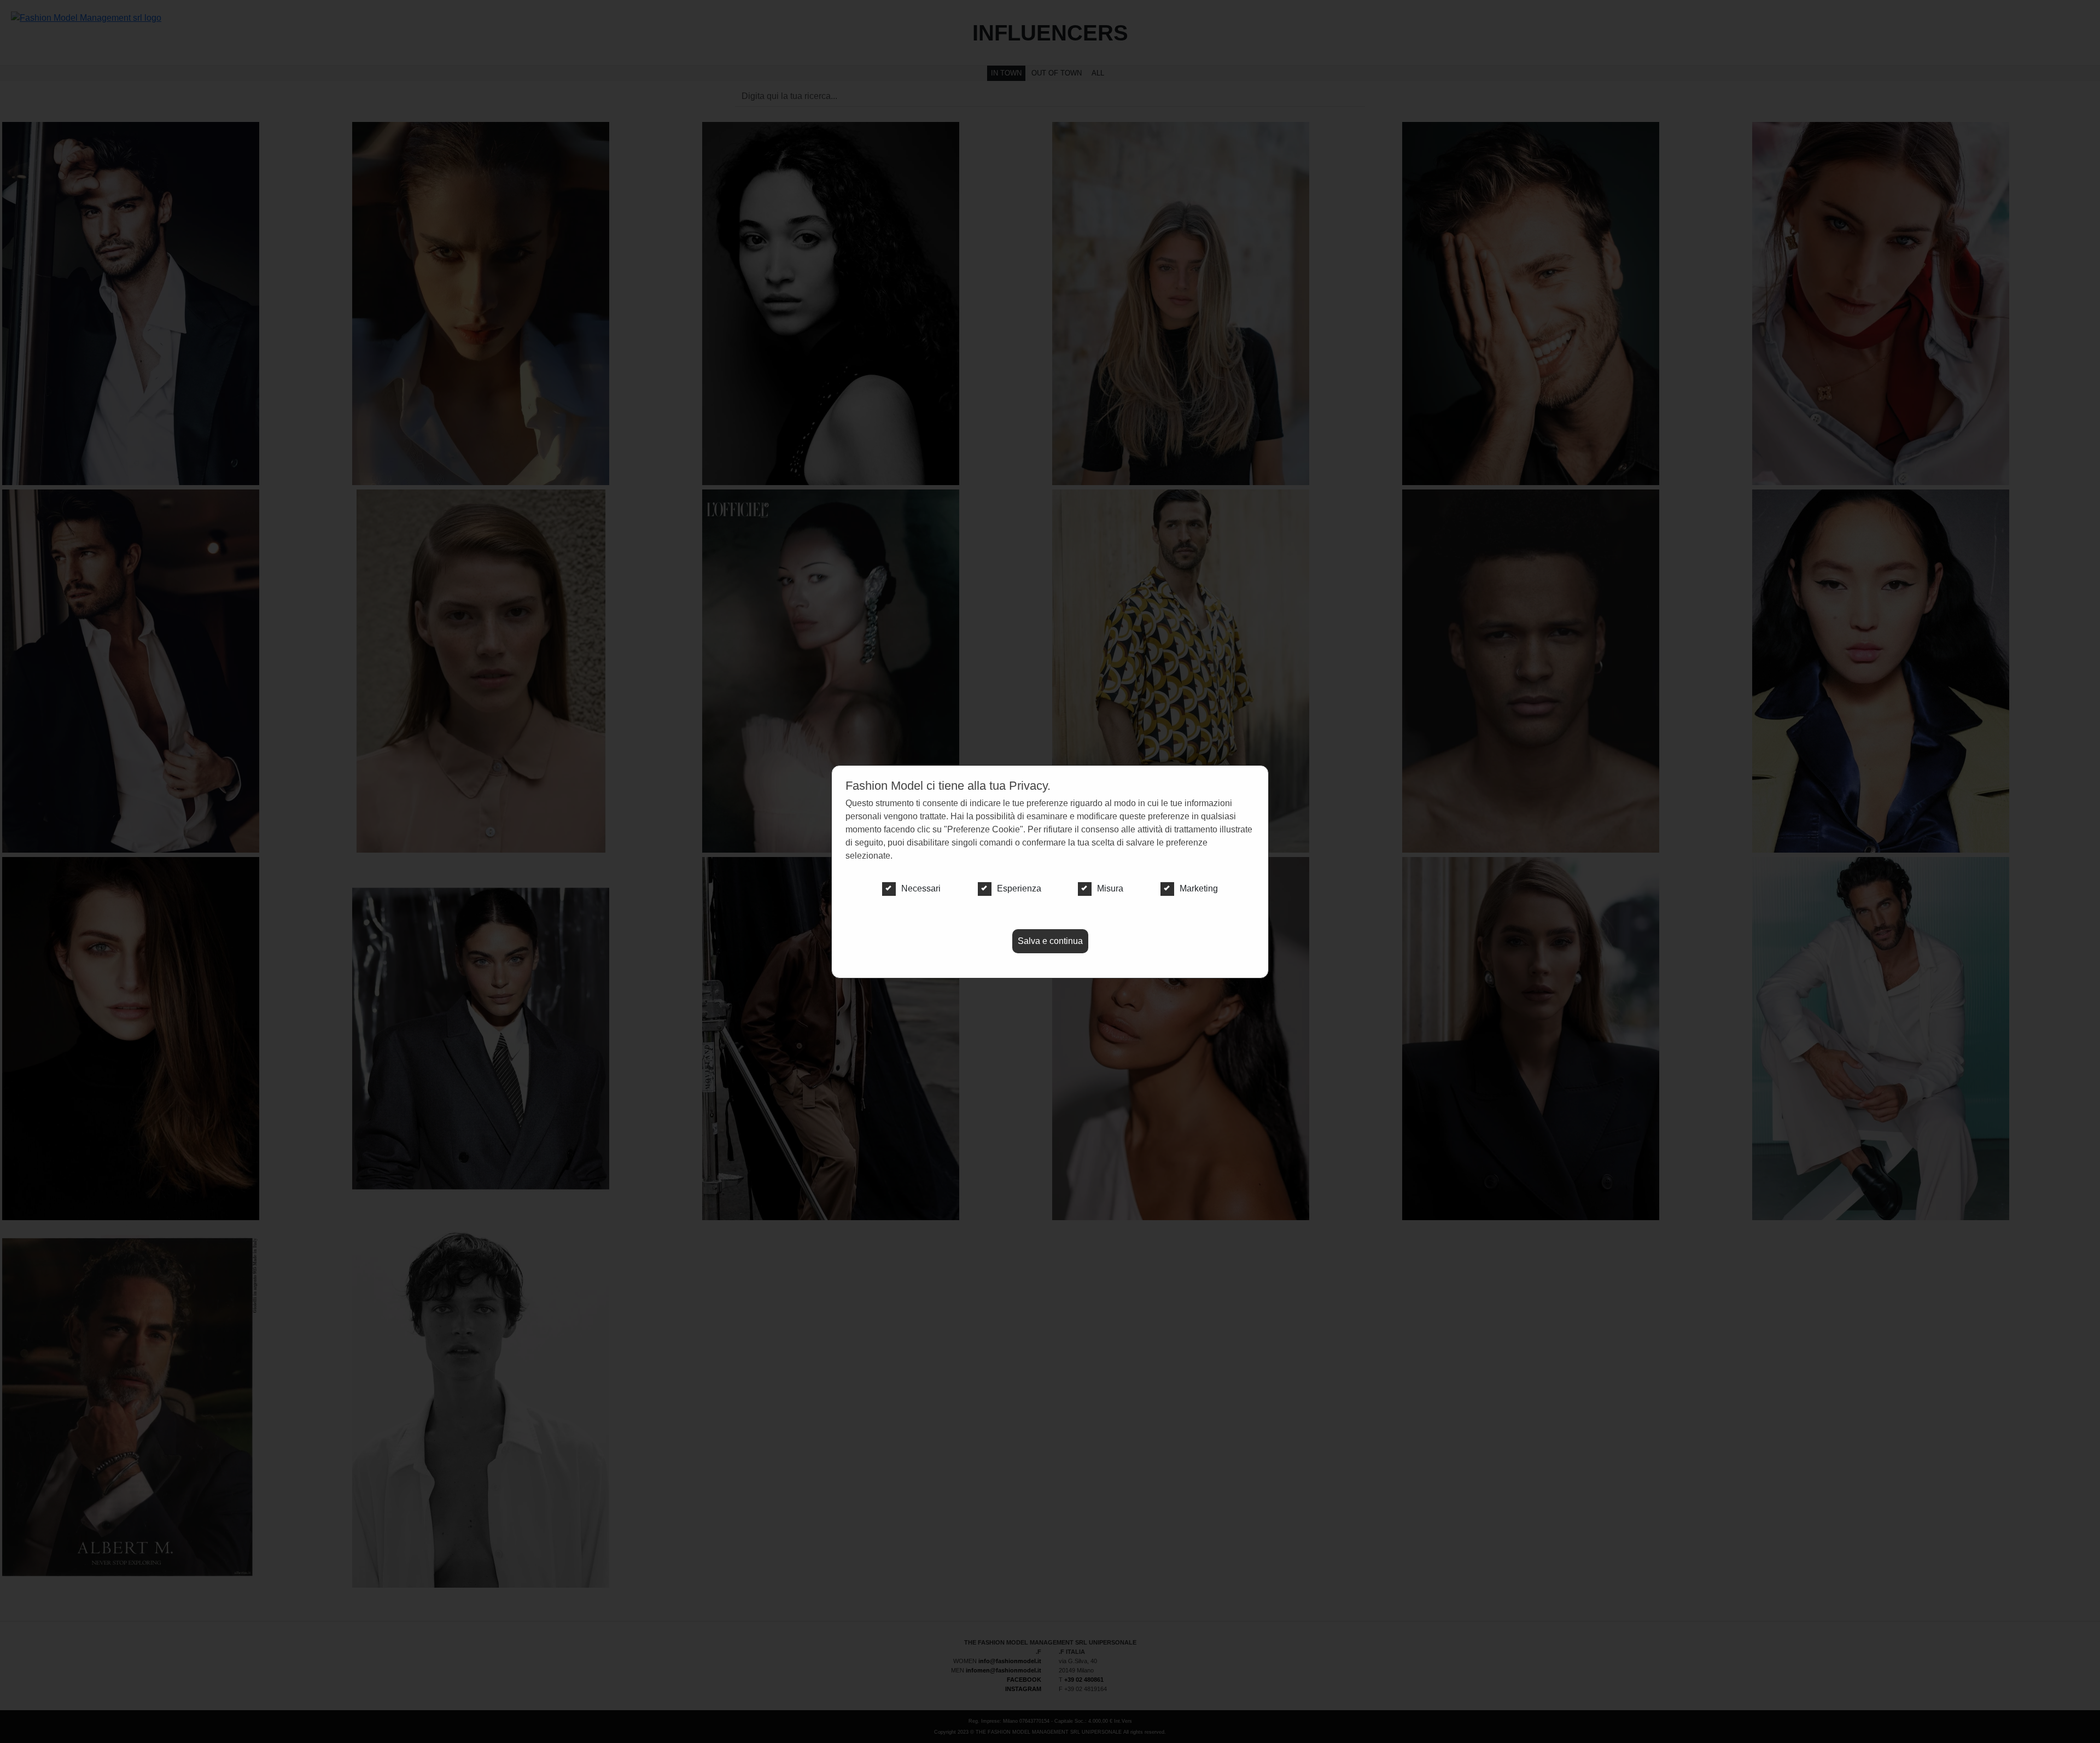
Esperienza (1019, 888)
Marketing (1199, 888)
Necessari (921, 888)
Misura (1110, 888)
